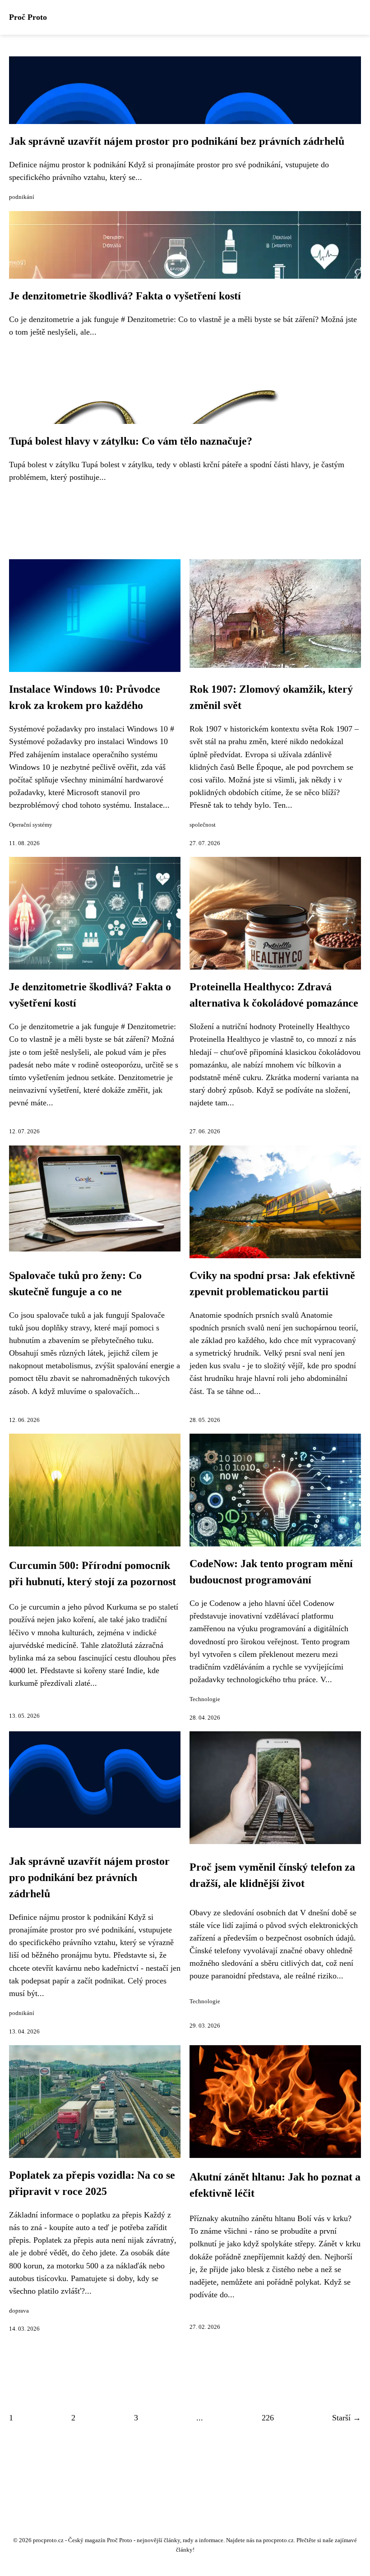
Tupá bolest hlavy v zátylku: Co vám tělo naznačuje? (131, 441)
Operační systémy (31, 825)
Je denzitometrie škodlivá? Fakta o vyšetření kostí (125, 296)
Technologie (205, 1699)
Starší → (347, 2418)
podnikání (22, 197)
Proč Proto (28, 17)
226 (268, 2418)
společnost (203, 825)
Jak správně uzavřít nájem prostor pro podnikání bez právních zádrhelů (177, 141)
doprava (19, 2311)
